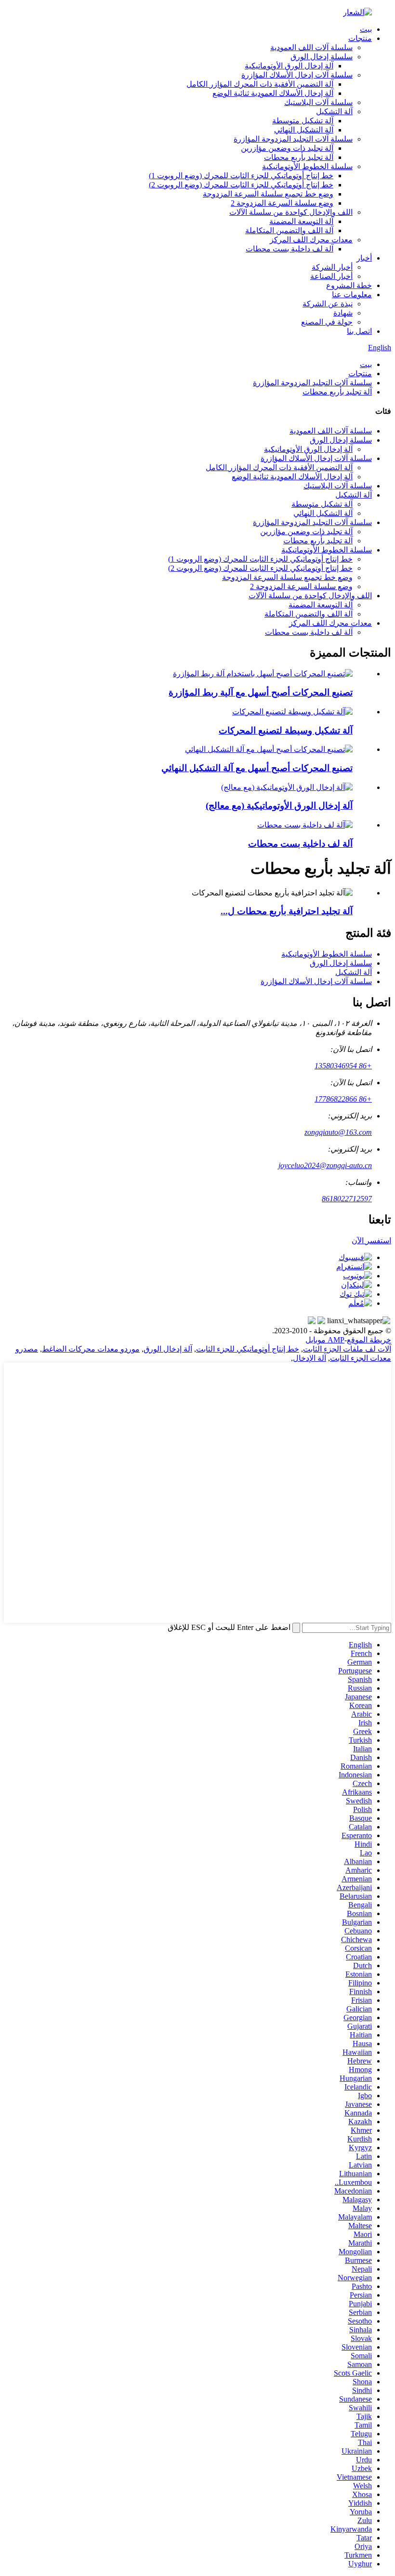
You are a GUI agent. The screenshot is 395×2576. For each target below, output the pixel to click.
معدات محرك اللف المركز (311, 240)
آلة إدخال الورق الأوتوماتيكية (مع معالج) (279, 806)
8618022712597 (347, 1199)
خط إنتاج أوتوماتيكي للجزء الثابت (248, 1349)
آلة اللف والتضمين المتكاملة (289, 230)
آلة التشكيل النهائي (304, 130)
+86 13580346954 (343, 1066)
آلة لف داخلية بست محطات (290, 249)
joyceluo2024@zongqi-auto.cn (325, 1165)
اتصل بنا (359, 331)
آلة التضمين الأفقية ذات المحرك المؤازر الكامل (260, 84)
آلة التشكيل (334, 112)
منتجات (360, 38)
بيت (366, 29)
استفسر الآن (371, 1241)
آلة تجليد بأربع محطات (299, 157)
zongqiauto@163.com (338, 1132)
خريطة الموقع (369, 1340)
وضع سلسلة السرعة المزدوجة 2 (282, 203)
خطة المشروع (349, 285)
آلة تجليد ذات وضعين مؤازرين (287, 148)
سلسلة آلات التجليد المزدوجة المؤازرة (293, 139)
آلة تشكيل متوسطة (303, 121)
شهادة (343, 313)
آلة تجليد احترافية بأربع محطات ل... (287, 911)
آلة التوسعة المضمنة (301, 221)
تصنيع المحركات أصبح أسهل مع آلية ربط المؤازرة (261, 692)
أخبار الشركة (332, 267)
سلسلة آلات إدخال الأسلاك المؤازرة (297, 75)
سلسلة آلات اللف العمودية (311, 47)
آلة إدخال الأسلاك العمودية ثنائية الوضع (273, 93)
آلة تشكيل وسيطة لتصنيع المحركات (286, 730)
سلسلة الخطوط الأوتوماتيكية (307, 166)
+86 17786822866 (343, 1099)
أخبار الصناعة (331, 276)
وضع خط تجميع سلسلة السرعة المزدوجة (268, 194)
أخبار (364, 258)
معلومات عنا (352, 295)
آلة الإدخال (309, 1358)
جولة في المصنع (327, 322)
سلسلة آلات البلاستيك (318, 102)
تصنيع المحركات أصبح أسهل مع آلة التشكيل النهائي (257, 768)
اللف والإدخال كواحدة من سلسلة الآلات (291, 212)
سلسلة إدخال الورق (322, 57)
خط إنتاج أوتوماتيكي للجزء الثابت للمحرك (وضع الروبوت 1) (241, 176)
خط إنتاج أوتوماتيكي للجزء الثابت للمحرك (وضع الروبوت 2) (241, 185)
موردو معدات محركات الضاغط (91, 1349)
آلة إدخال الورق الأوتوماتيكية (289, 66)
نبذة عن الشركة (328, 304)
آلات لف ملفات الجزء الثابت (347, 1349)
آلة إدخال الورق (168, 1349)
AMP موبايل (325, 1340)
